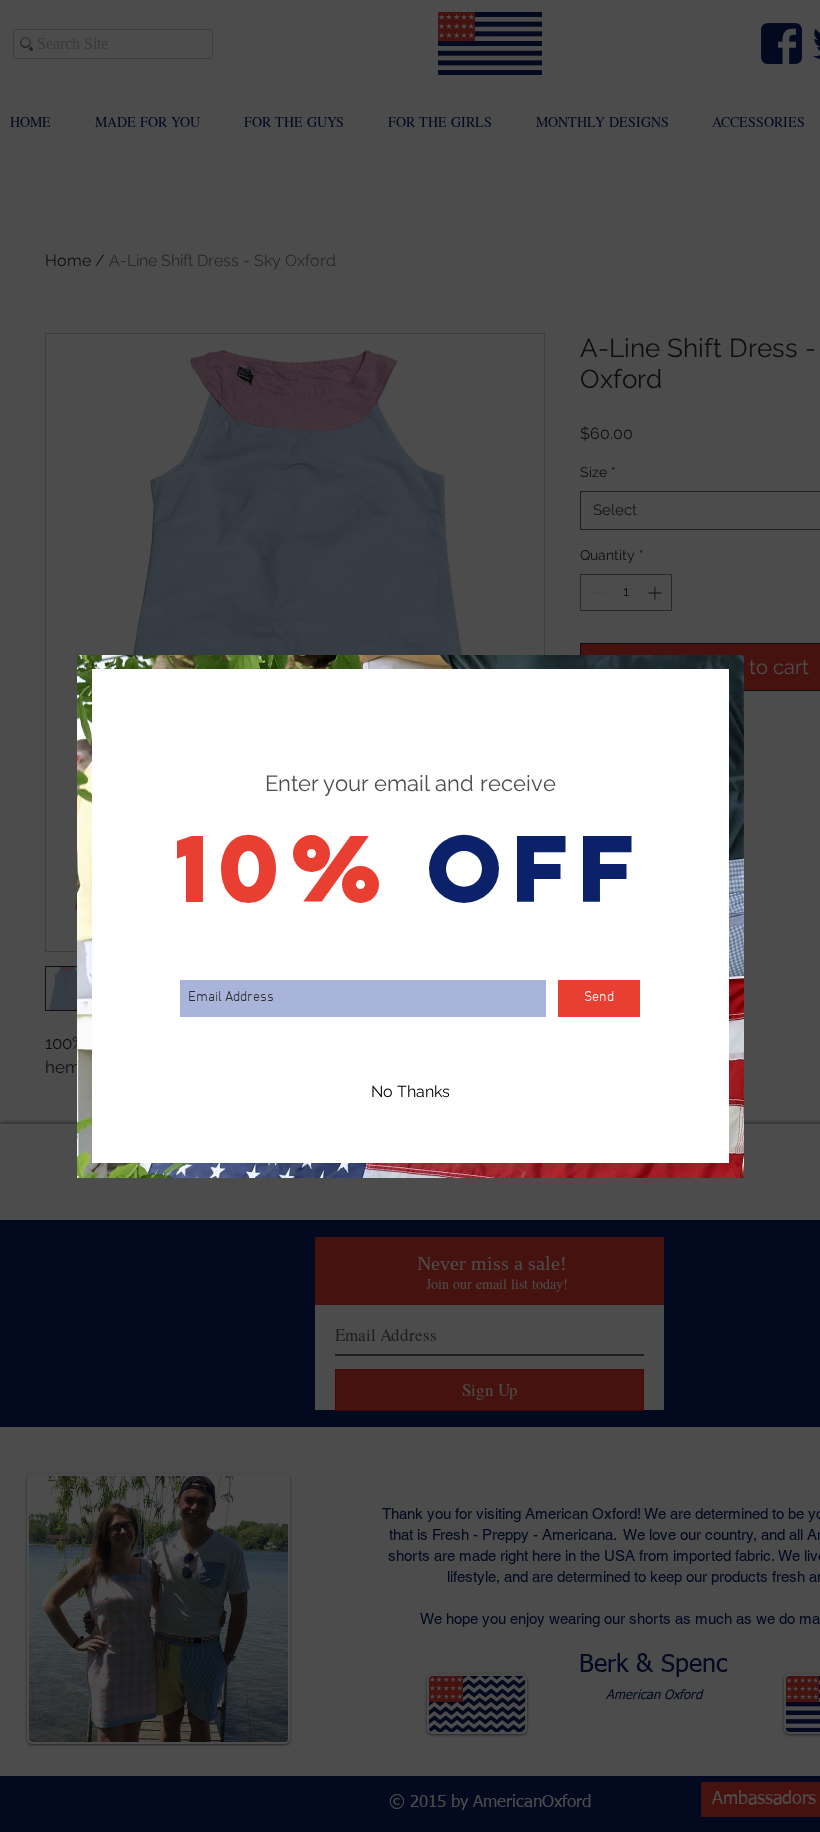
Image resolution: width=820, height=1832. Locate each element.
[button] (410, 1093)
